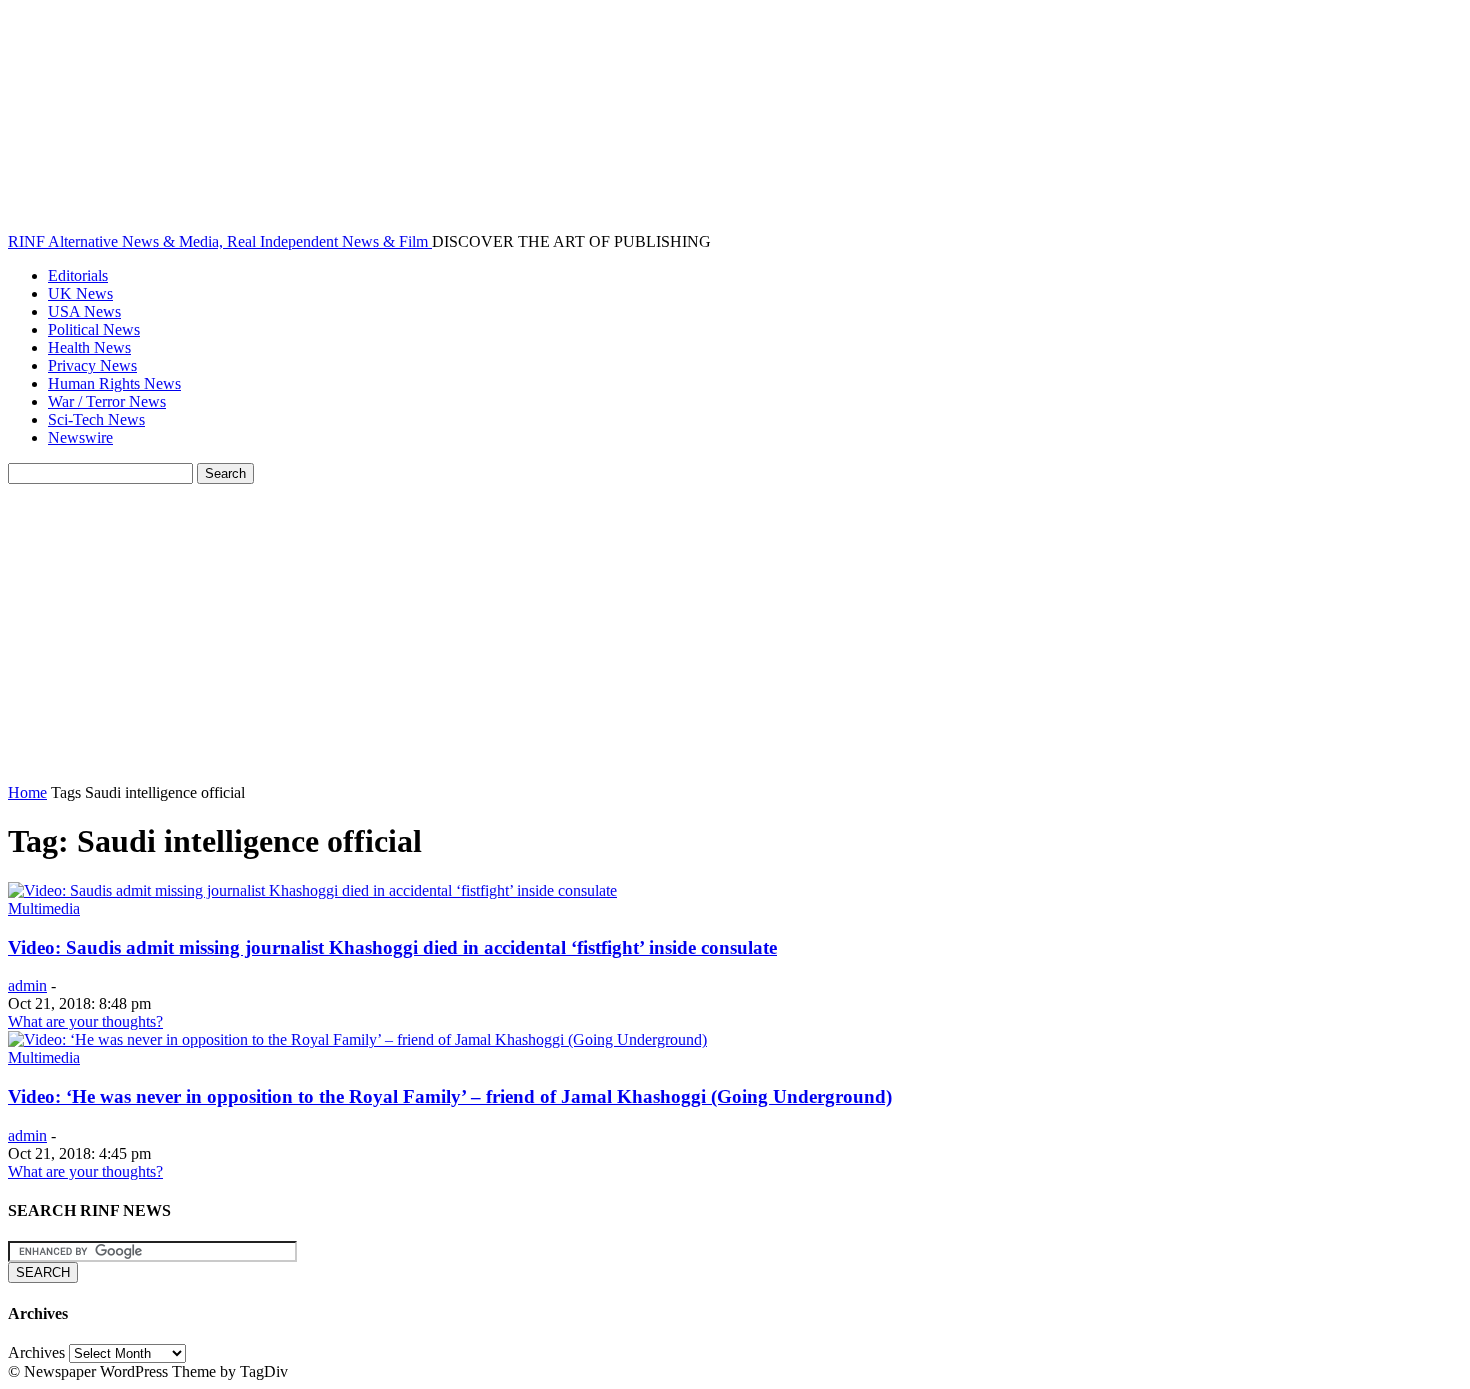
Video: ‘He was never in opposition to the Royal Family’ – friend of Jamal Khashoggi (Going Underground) (450, 1096)
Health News (89, 347)
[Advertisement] (735, 634)
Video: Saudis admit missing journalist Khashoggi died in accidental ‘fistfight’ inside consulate (392, 947)
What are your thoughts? (85, 1021)
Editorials (78, 275)
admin (27, 985)
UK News (80, 293)
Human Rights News (114, 383)
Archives (36, 1352)
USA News (84, 311)
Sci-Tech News (96, 419)
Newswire (80, 437)
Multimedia (44, 908)
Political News (94, 329)
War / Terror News (107, 401)
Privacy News (92, 365)
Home (27, 792)
